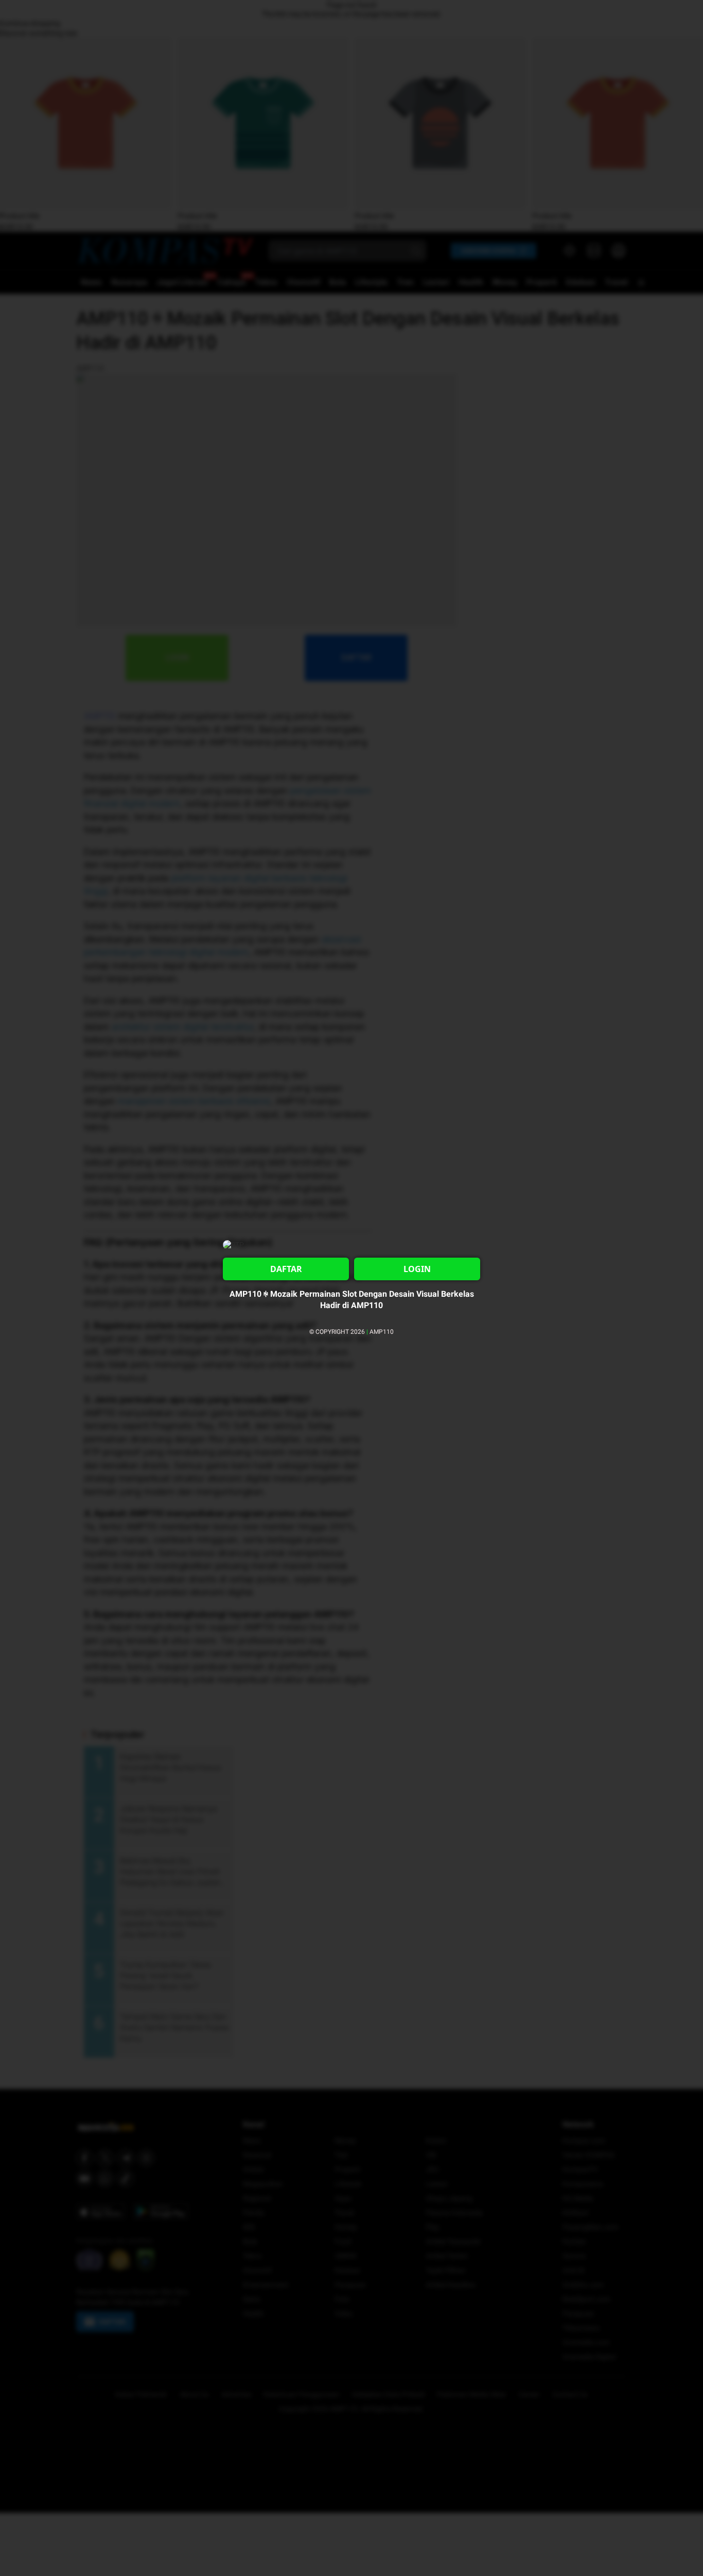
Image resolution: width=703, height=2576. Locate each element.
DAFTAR (286, 1269)
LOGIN (417, 1269)
